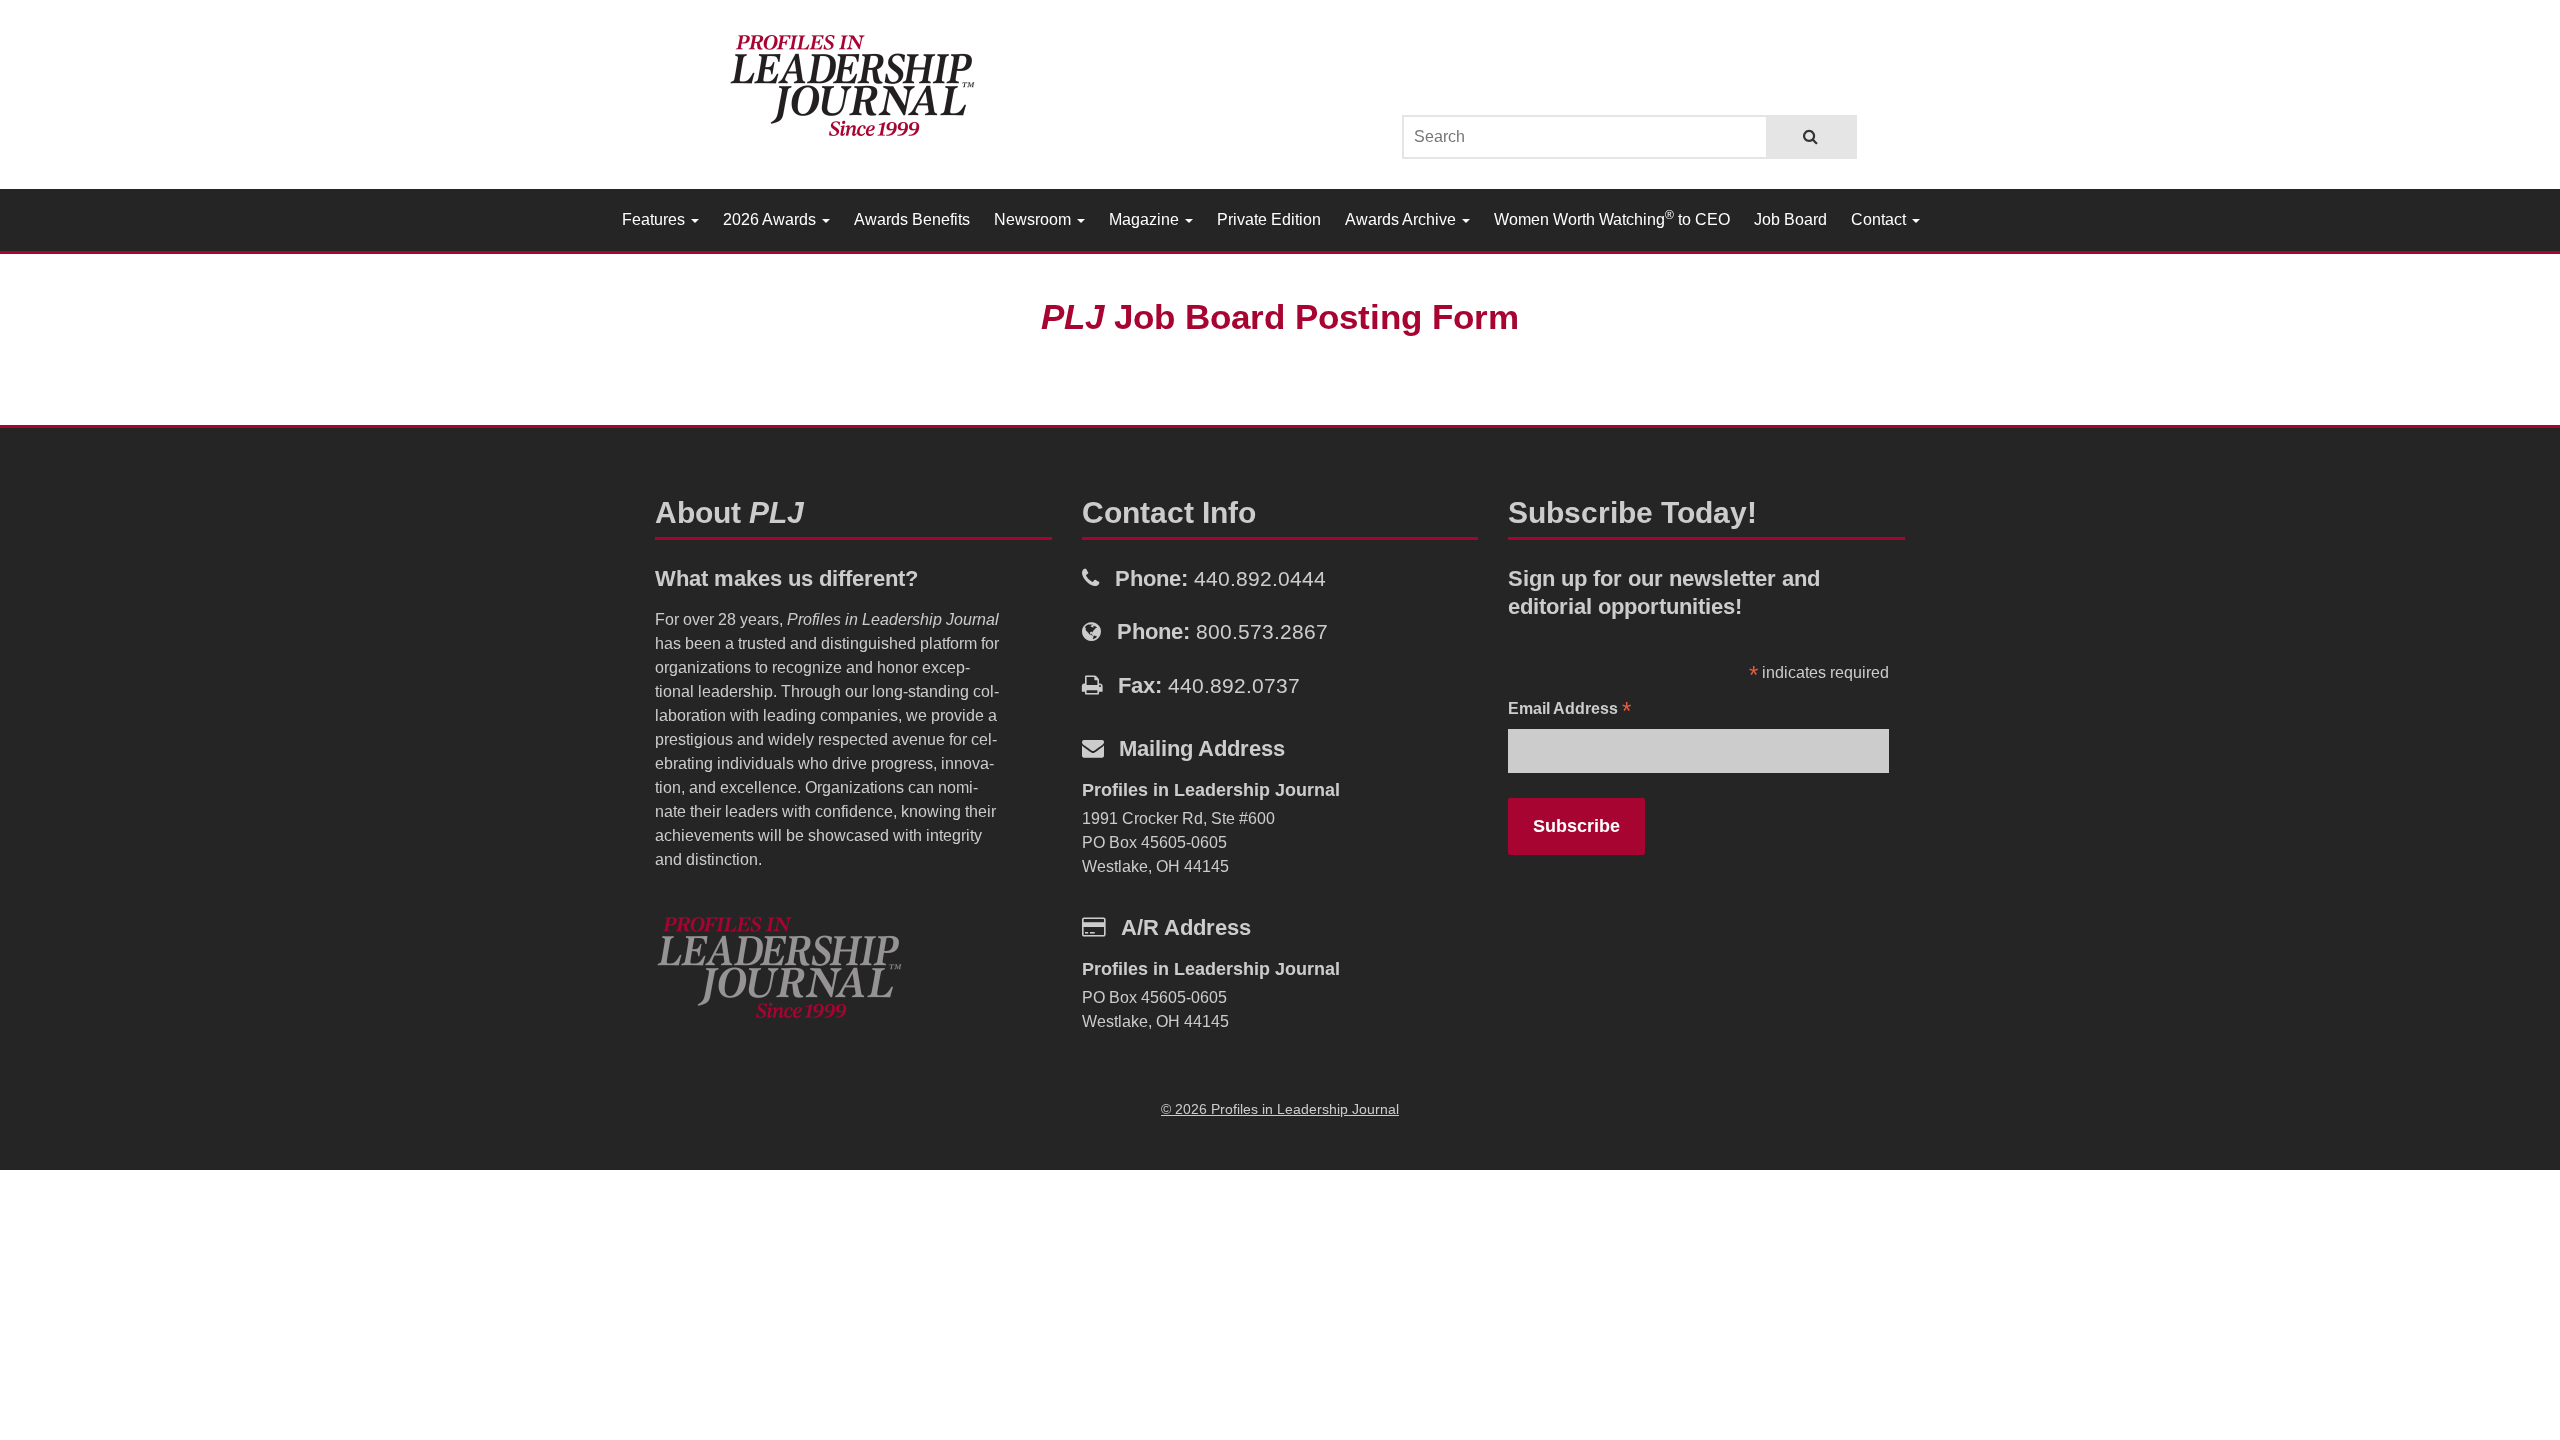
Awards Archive (1402, 219)
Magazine (1146, 219)
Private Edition (1269, 219)
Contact (1880, 219)
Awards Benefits (912, 219)
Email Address (1569, 710)
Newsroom (1034, 219)
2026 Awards (771, 219)
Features (655, 219)
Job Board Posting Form (1280, 316)
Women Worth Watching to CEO (1612, 218)
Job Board (1790, 219)
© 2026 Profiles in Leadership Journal (1280, 1109)
